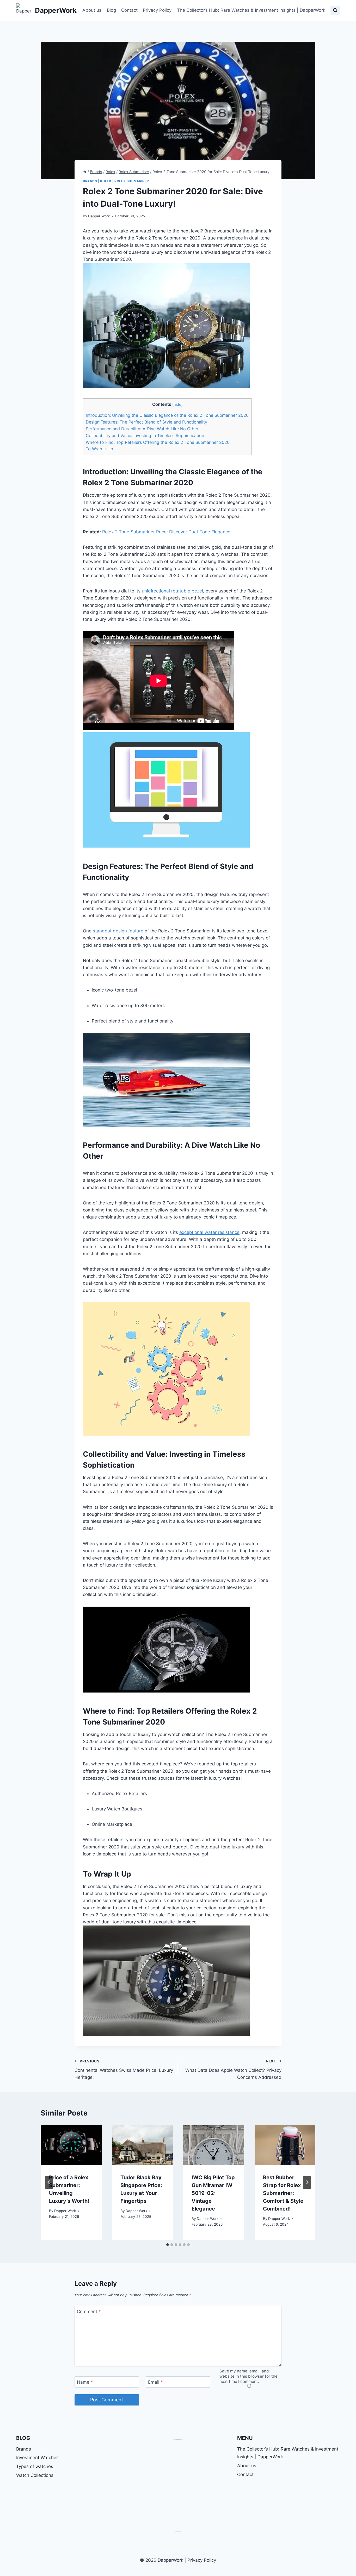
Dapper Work (99, 216)
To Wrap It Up (99, 449)
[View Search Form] (335, 10)
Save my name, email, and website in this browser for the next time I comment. (248, 2376)
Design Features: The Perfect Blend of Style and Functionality (146, 422)
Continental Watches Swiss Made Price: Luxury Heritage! (124, 2069)
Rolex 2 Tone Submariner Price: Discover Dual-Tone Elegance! (167, 532)
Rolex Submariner (132, 181)
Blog (111, 10)
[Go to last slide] (49, 2182)
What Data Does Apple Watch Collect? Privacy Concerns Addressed (233, 2069)
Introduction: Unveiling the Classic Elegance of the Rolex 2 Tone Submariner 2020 (167, 415)
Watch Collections (35, 2475)
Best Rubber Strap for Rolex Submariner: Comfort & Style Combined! (283, 2193)
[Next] (307, 2182)
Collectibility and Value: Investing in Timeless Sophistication (145, 435)
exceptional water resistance (209, 1232)
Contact (129, 10)
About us (92, 10)
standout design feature (118, 931)
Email (155, 2382)
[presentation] (71, 2145)
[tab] (168, 2245)
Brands (90, 181)
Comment (89, 2312)
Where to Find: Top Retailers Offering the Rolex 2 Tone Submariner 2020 (158, 442)
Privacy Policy (157, 10)
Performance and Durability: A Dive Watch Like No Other (142, 429)
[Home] (85, 172)
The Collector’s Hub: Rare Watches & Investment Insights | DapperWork (251, 10)
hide (177, 405)
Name (85, 2382)
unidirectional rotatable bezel (172, 591)
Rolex (106, 181)
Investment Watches (37, 2458)
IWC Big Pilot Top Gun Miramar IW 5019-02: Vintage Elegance (213, 2193)
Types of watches (35, 2466)
